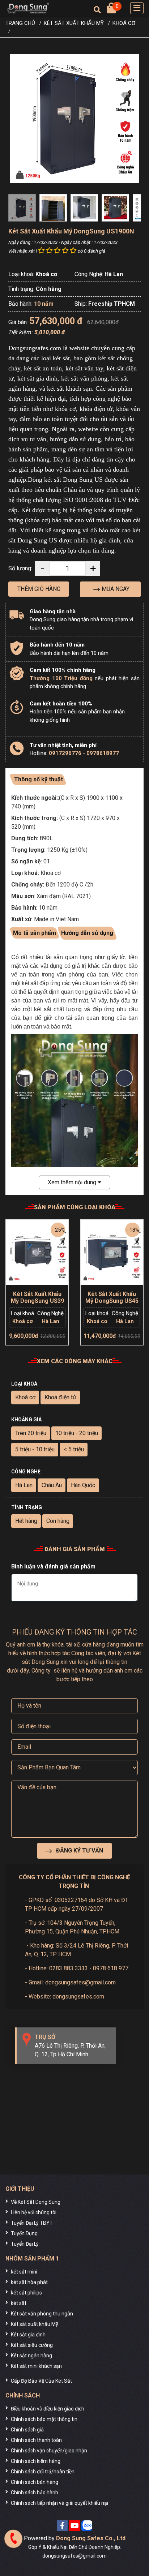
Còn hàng (58, 1521)
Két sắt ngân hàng (31, 2356)
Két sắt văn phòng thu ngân (42, 2314)
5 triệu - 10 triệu (35, 1449)
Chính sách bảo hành (35, 2493)
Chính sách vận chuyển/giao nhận (49, 2451)
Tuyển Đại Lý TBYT (32, 2223)
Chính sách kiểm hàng (36, 2461)
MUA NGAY (115, 589)
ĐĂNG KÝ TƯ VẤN (79, 1851)
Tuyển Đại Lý (25, 2244)
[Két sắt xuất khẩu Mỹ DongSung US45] (112, 1251)
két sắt (19, 2303)
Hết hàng (26, 1521)
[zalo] (87, 2526)
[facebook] (62, 2526)
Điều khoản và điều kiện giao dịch (48, 2409)
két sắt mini (24, 2272)
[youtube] (74, 2526)
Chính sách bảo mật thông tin (44, 2419)
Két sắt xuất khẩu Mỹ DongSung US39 (37, 1297)
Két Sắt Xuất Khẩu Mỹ (74, 23)
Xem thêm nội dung (73, 1182)
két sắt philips (26, 2293)
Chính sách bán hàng (35, 2482)
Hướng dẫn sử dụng (87, 933)
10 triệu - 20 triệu (77, 1433)
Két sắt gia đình (28, 2335)
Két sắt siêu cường (32, 2345)
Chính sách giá (27, 2430)
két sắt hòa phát (29, 2282)
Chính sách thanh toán (36, 2440)
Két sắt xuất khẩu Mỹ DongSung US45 (112, 1297)
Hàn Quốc (83, 1485)
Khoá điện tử (60, 1397)
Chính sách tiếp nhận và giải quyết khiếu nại (59, 2503)
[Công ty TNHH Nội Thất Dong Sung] (28, 8)
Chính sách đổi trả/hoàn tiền (43, 2472)
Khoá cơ (124, 23)
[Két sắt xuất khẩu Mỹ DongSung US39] (37, 1251)
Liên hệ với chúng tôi (34, 2212)
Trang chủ (20, 23)
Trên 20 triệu (31, 1433)
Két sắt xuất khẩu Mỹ (35, 2324)
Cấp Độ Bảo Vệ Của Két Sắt (41, 2381)
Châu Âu (52, 1485)
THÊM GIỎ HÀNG (39, 589)
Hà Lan (24, 1485)
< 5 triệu (74, 1449)
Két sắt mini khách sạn (36, 2366)
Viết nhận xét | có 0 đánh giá (57, 251)
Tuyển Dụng (24, 2233)
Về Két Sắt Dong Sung (36, 2202)
